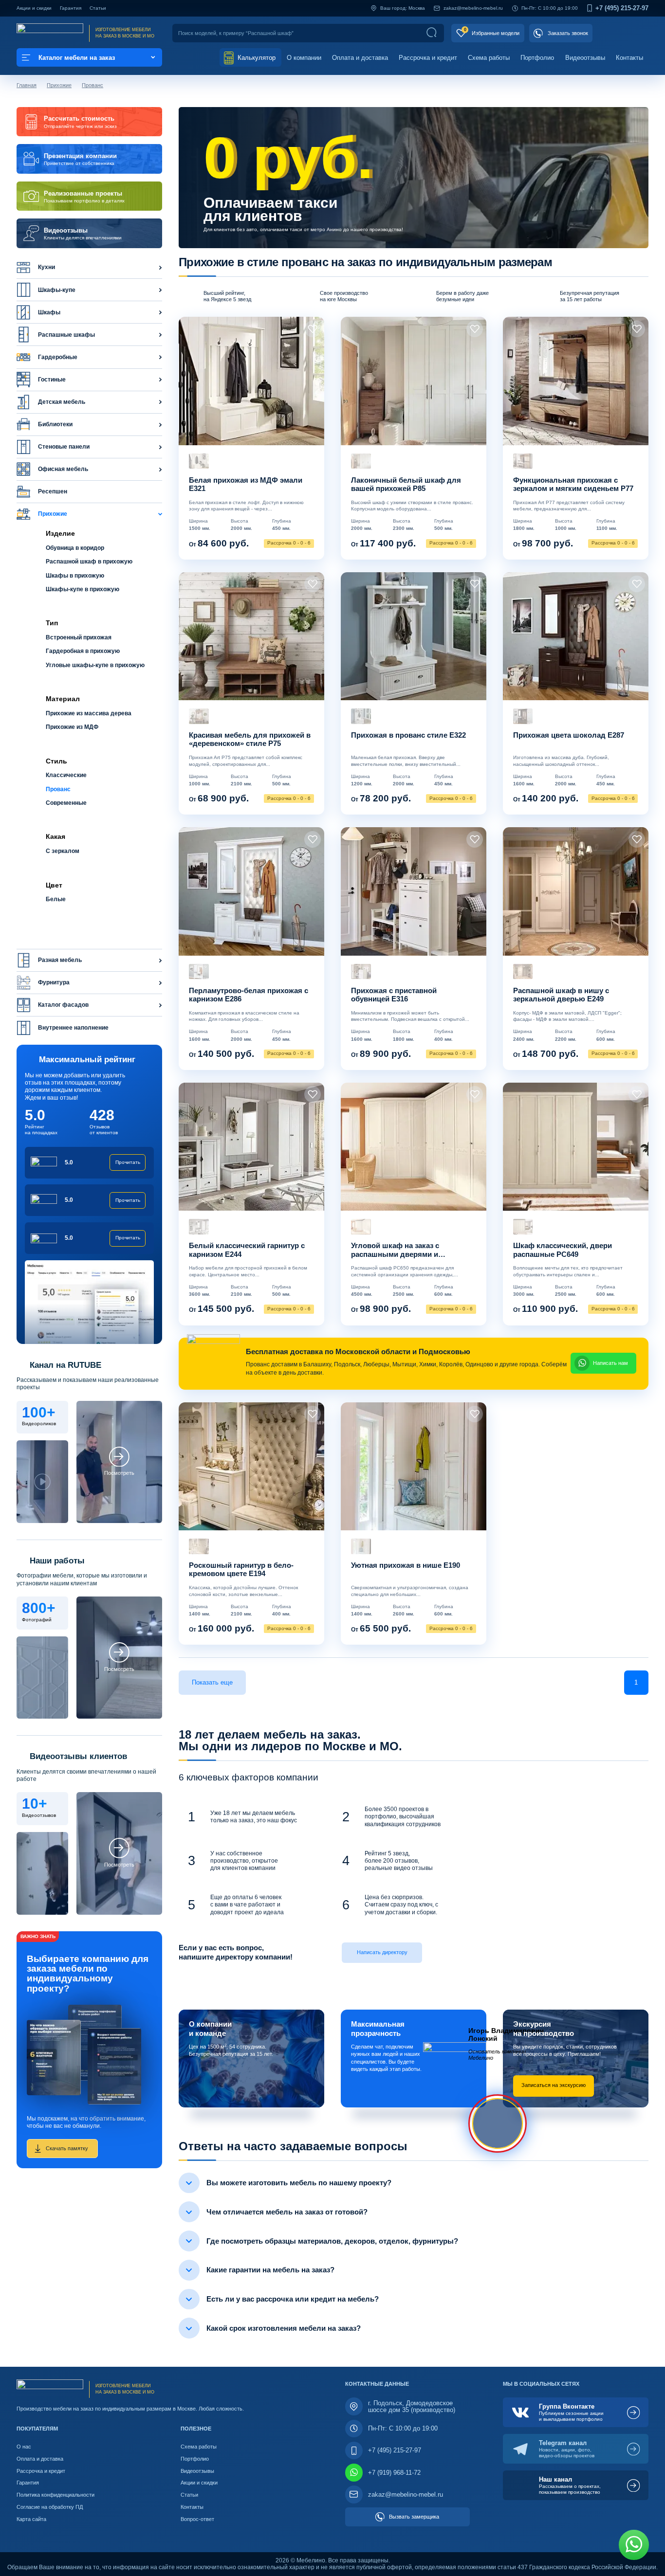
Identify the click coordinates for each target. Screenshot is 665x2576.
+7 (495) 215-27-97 (622, 9)
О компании (304, 58)
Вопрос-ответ (197, 2519)
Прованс (92, 85)
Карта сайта (31, 2519)
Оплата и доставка (360, 58)
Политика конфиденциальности (55, 2495)
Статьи (98, 8)
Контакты (629, 58)
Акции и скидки (34, 8)
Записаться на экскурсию (554, 2085)
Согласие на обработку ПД (50, 2507)
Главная (27, 85)
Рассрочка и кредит (428, 58)
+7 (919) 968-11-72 (394, 2473)
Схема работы (489, 58)
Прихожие (59, 85)
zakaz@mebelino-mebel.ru (473, 8)
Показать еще (212, 1682)
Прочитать (128, 1162)
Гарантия (71, 8)
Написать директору (382, 1952)
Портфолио (537, 58)
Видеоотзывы (585, 58)
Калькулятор (256, 58)
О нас (24, 2447)
